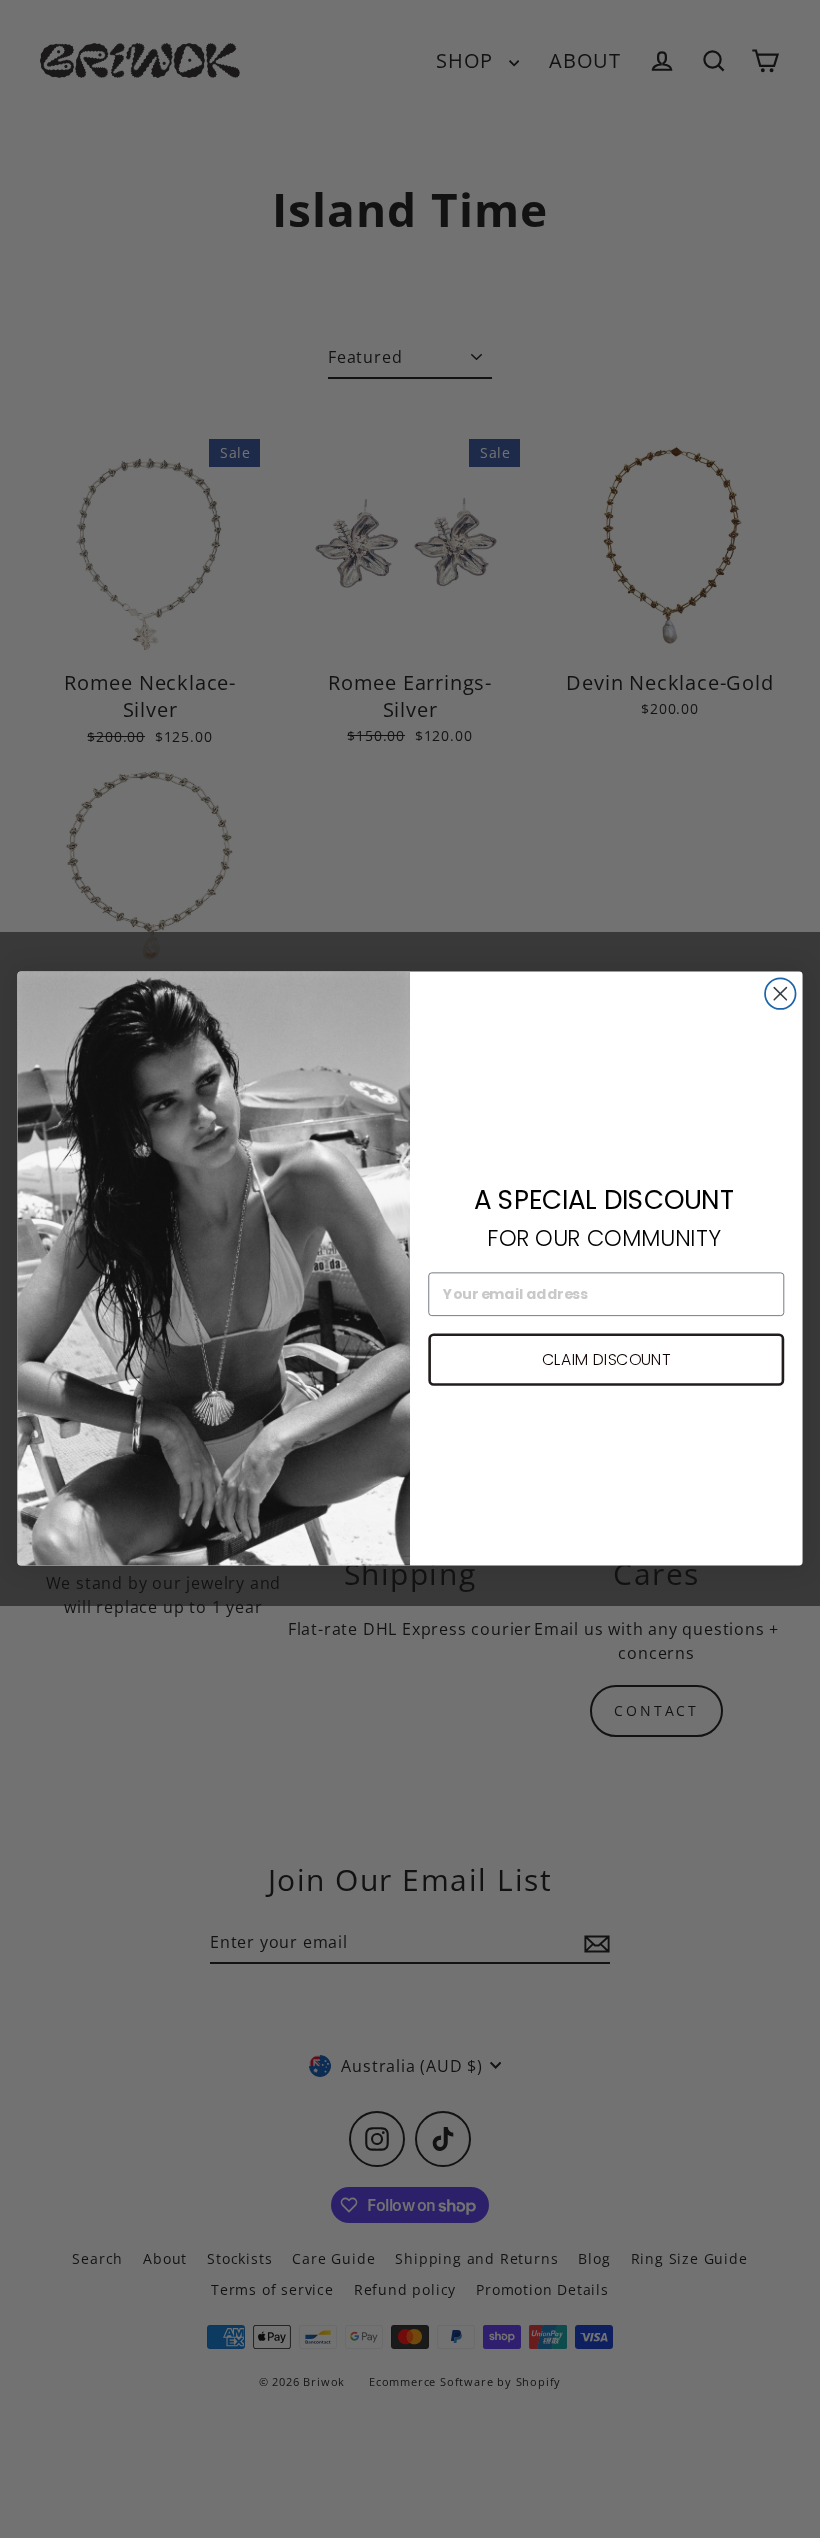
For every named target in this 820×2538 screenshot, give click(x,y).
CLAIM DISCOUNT (606, 1359)
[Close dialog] (780, 994)
